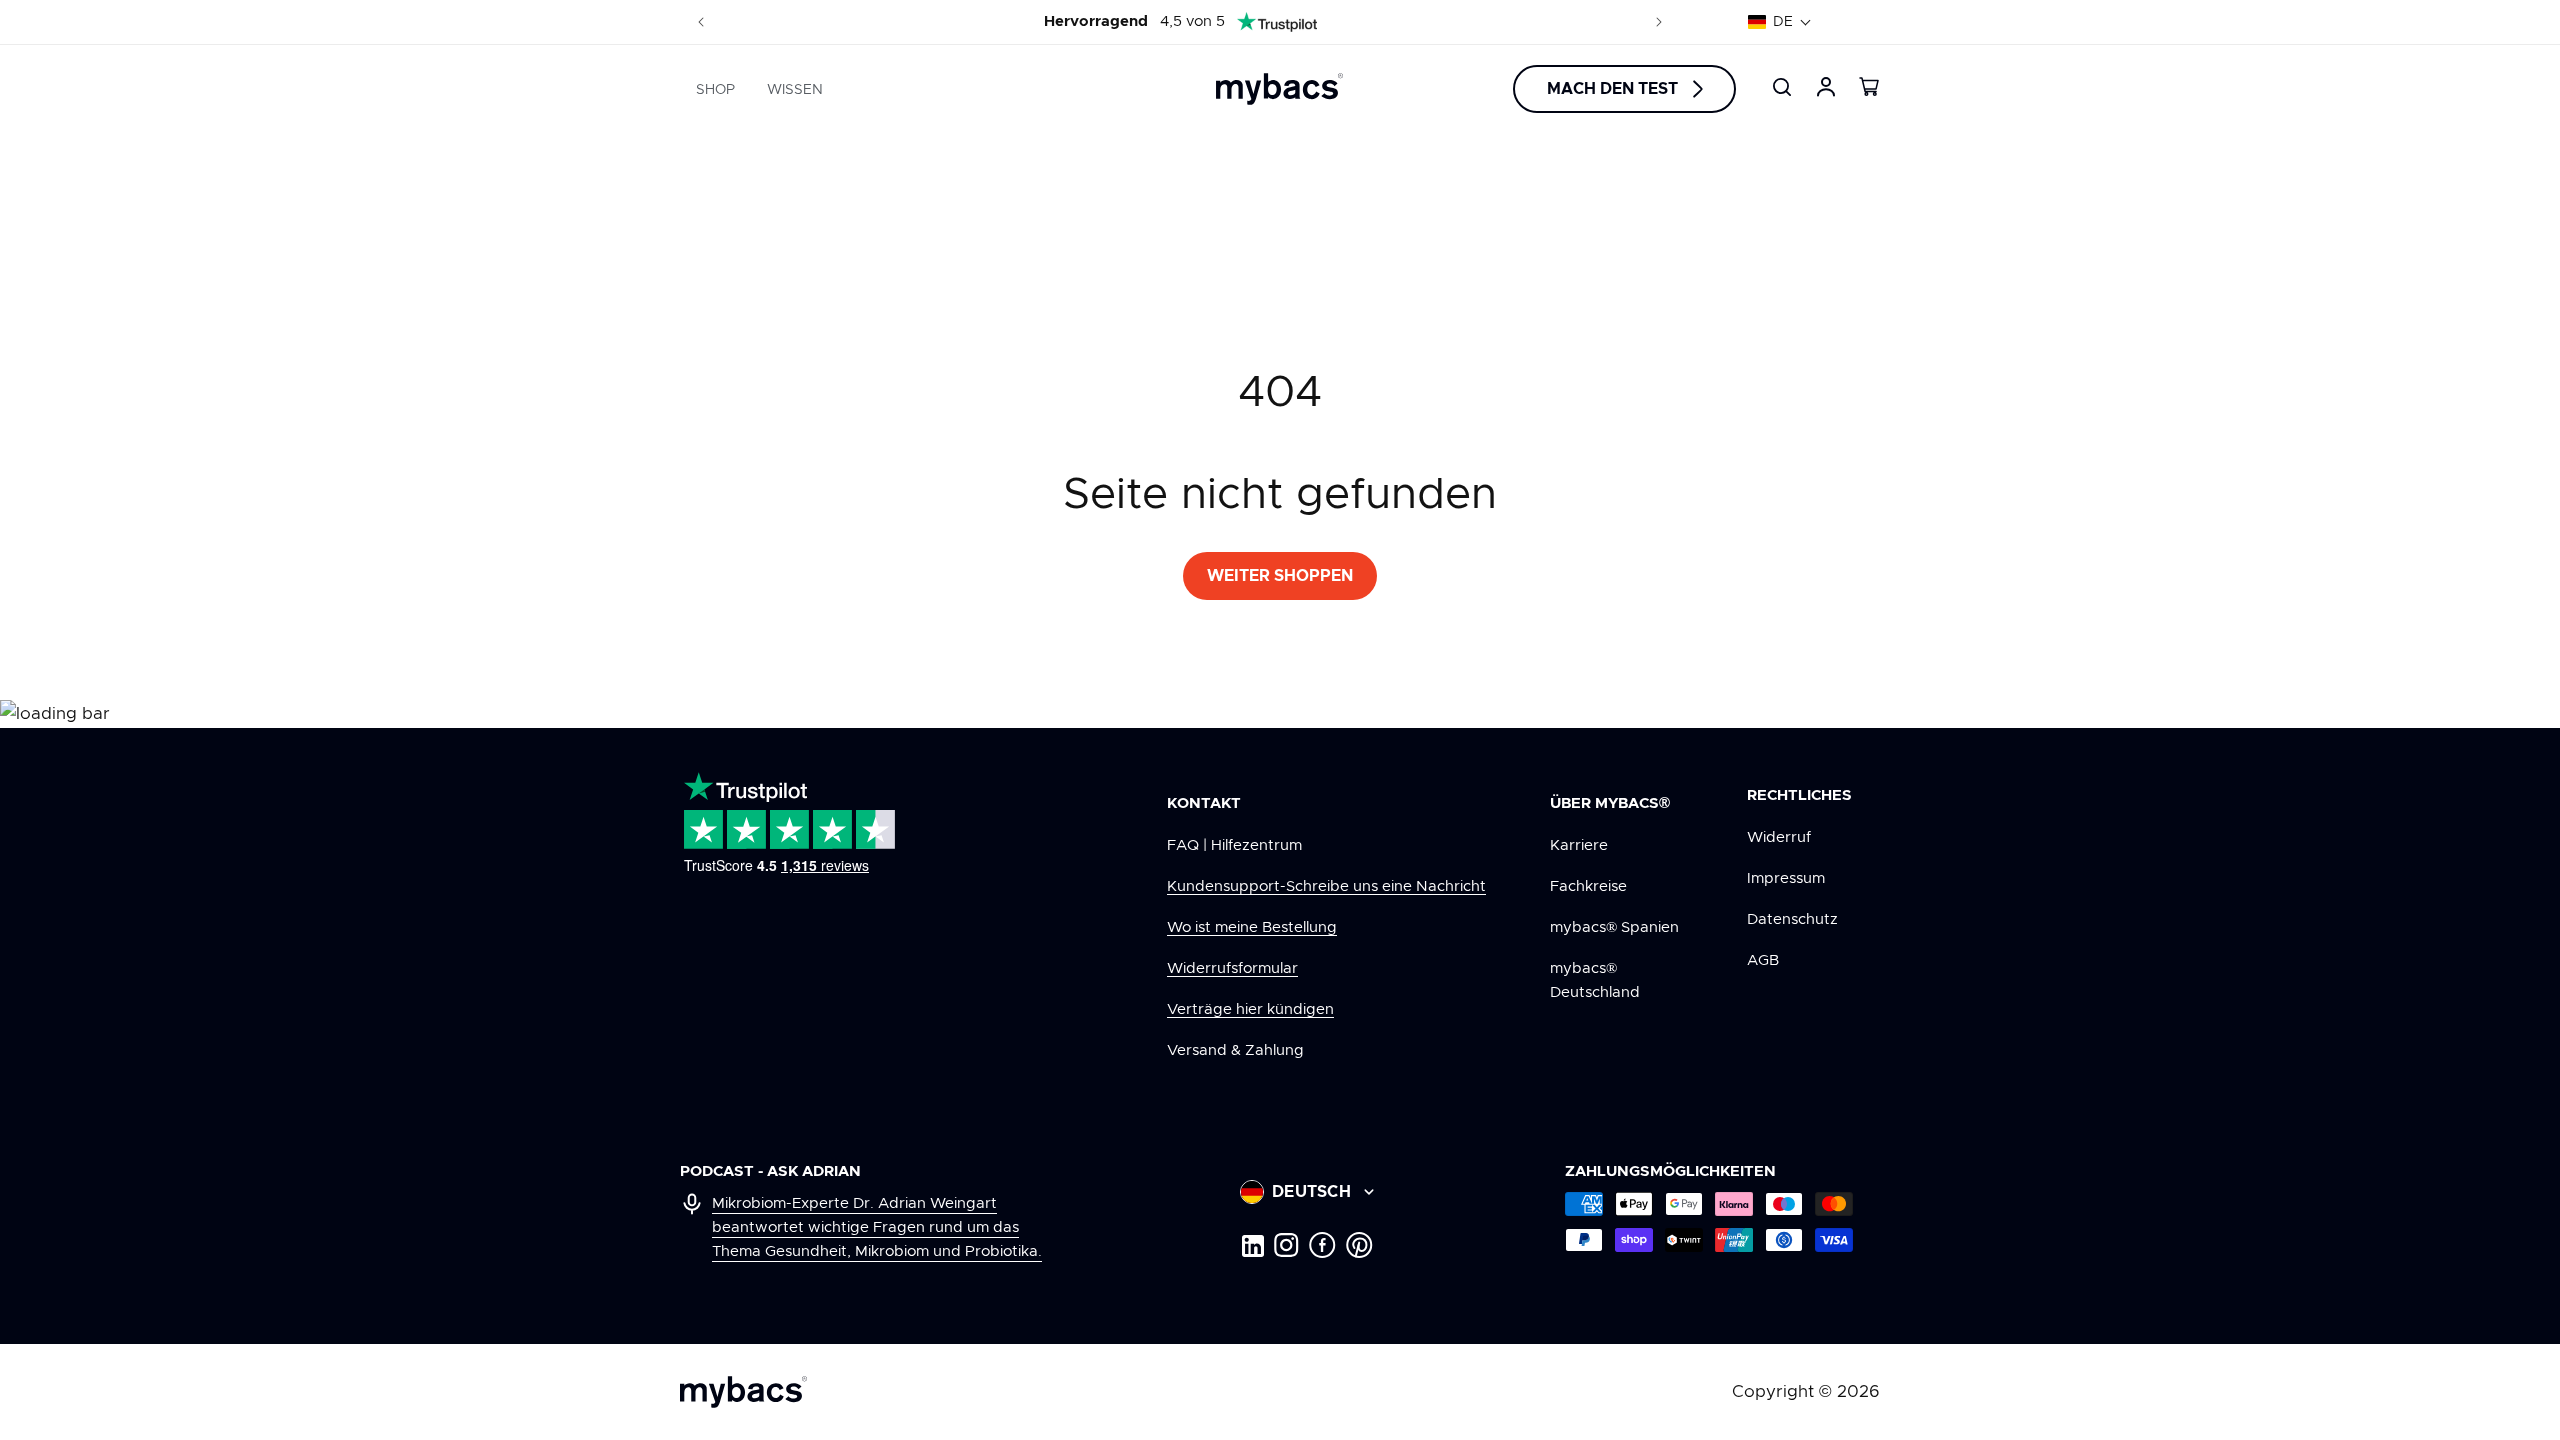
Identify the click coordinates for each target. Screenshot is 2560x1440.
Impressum (1786, 878)
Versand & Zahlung (1235, 1050)
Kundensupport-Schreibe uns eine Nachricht (1326, 886)
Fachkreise (1588, 886)
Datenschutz (1792, 919)
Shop (715, 90)
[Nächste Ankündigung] (1659, 22)
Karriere (1579, 845)
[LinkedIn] (1252, 1245)
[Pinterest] (1359, 1245)
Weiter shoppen (1280, 576)
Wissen (795, 90)
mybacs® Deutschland (1595, 980)
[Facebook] (1322, 1245)
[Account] (1826, 87)
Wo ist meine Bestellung (1252, 927)
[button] (1780, 22)
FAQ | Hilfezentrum (1234, 845)
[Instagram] (1286, 1245)
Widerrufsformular (1232, 968)
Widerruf (1779, 837)
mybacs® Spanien (1614, 927)
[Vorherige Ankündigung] (701, 22)
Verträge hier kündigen (1250, 1009)
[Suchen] (1782, 87)
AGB (1763, 960)
